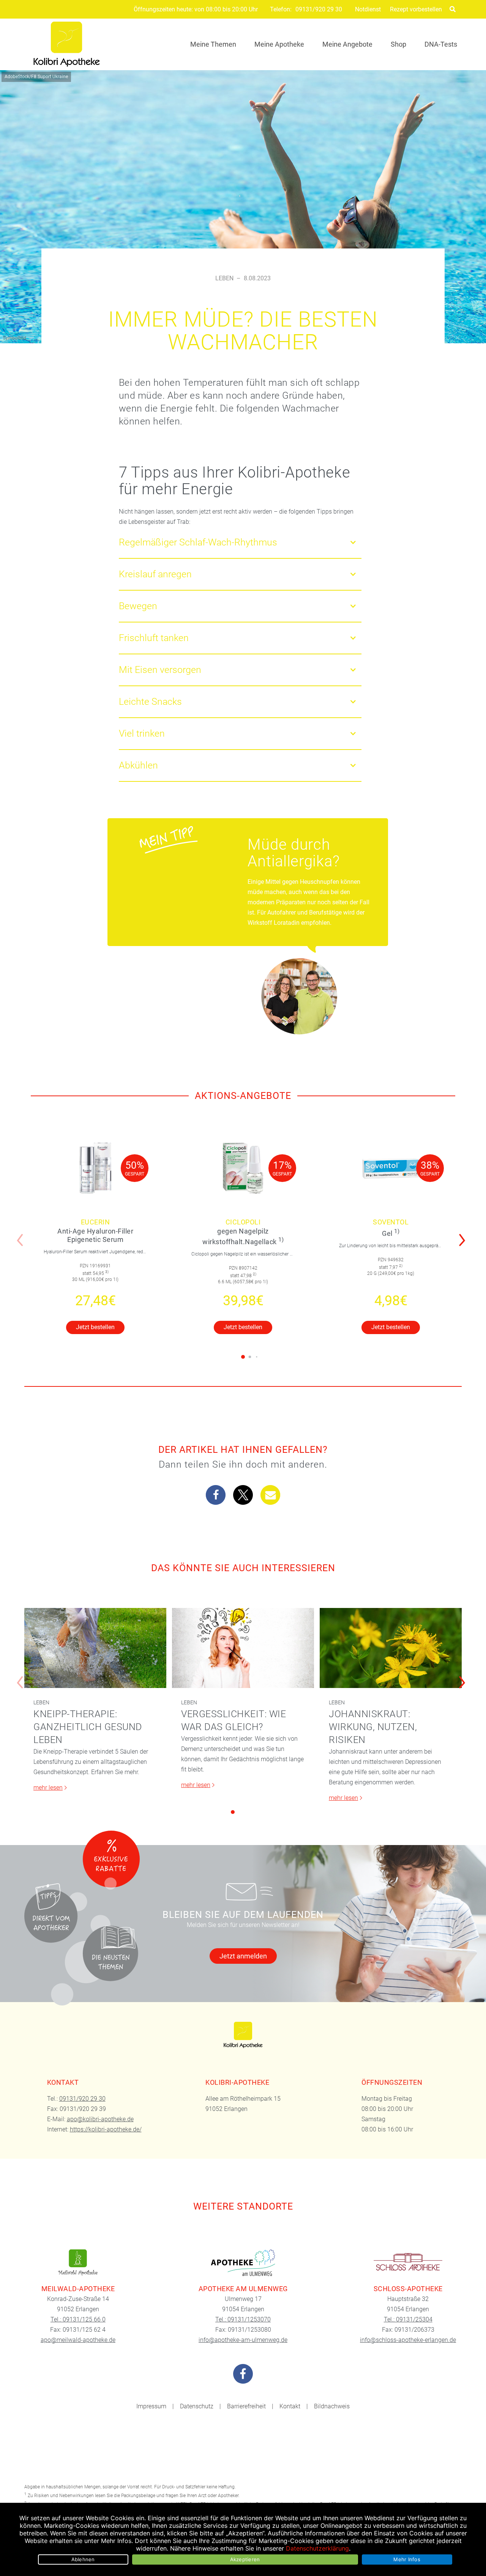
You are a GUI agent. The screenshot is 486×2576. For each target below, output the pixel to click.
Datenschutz (197, 2406)
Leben (224, 278)
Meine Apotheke (279, 44)
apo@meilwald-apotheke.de (78, 2340)
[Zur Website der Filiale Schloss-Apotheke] (408, 2263)
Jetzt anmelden (243, 1956)
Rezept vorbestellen (416, 9)
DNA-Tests (441, 44)
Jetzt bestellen (95, 1327)
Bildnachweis (332, 2406)
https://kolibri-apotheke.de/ (106, 2129)
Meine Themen (213, 44)
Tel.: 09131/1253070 (243, 2319)
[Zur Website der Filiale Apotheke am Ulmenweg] (243, 2263)
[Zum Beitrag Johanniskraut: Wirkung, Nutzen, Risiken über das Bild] (391, 1648)
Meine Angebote (347, 44)
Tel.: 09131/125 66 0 (78, 2319)
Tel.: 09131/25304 (408, 2319)
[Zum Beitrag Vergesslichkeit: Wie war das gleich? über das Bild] (243, 1648)
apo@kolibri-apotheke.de (100, 2119)
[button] (464, 1235)
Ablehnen (83, 2559)
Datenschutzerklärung (317, 2548)
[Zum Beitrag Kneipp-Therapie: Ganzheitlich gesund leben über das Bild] (95, 1648)
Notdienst (368, 9)
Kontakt (290, 2406)
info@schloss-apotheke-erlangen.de (408, 2340)
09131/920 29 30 (319, 9)
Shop (398, 44)
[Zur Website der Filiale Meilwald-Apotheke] (78, 2263)
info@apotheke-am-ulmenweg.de (243, 2340)
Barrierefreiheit (246, 2406)
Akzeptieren (245, 2559)
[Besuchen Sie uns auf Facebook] (243, 2374)
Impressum (151, 2406)
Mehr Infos (407, 2559)
